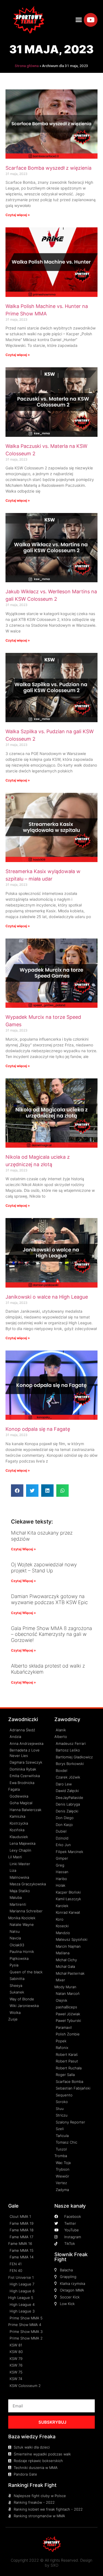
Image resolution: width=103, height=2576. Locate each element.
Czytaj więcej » (18, 215)
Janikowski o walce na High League (47, 1297)
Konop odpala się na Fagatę (38, 1429)
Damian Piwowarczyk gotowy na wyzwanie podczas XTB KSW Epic (49, 1599)
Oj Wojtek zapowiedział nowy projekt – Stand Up (44, 1568)
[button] (79, 20)
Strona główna (27, 66)
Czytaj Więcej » (23, 1549)
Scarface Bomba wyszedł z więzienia (48, 168)
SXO (55, 2565)
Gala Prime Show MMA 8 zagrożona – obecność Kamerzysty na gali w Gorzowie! (51, 1634)
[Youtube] (91, 20)
